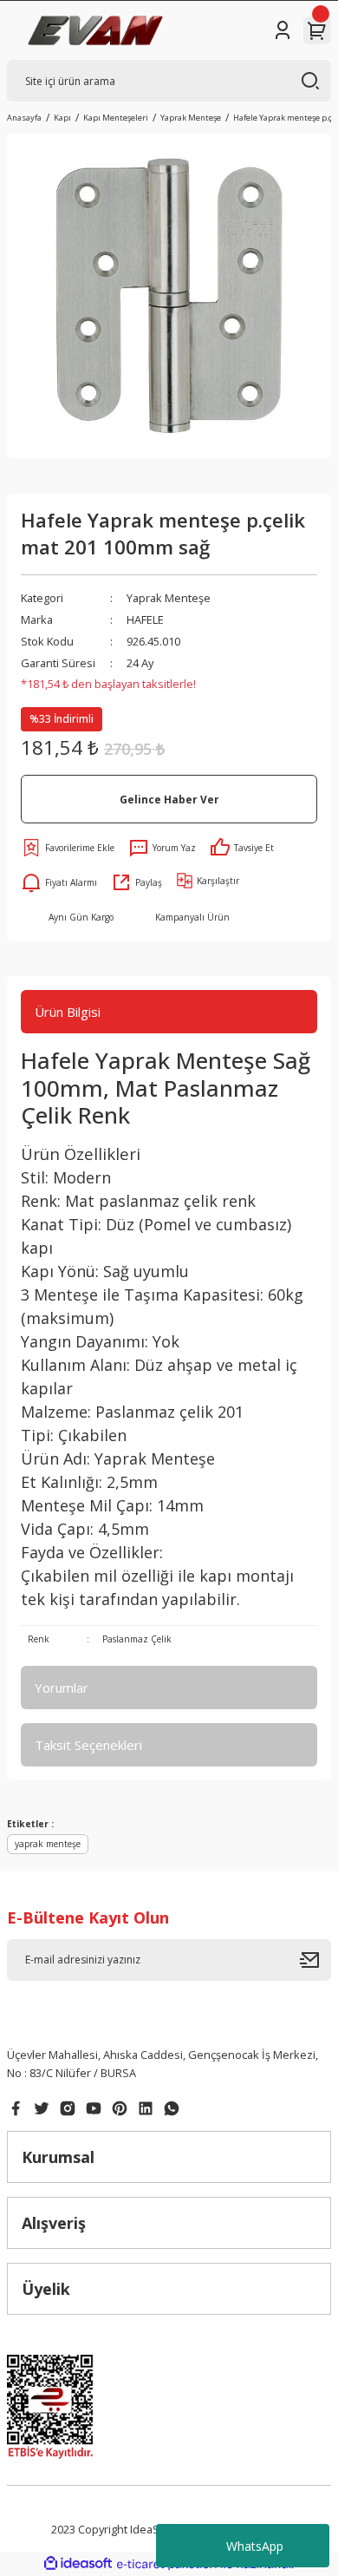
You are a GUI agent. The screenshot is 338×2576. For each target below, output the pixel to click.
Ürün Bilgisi (68, 1012)
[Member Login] (283, 30)
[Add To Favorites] (68, 848)
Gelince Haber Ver (169, 799)
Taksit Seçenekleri (88, 1745)
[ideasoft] (78, 2564)
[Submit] (315, 1960)
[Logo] (96, 30)
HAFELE (145, 619)
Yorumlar (62, 1688)
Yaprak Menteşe (169, 598)
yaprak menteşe (48, 1844)
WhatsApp (255, 2546)
